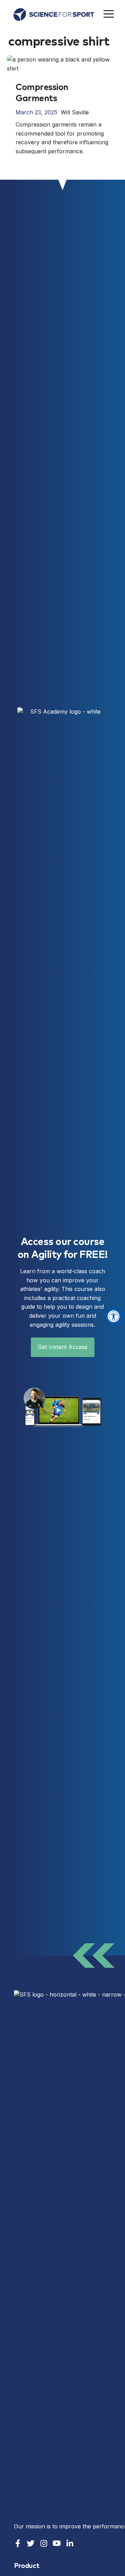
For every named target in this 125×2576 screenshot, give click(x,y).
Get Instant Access (63, 1347)
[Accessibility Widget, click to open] (114, 1316)
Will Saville (75, 112)
